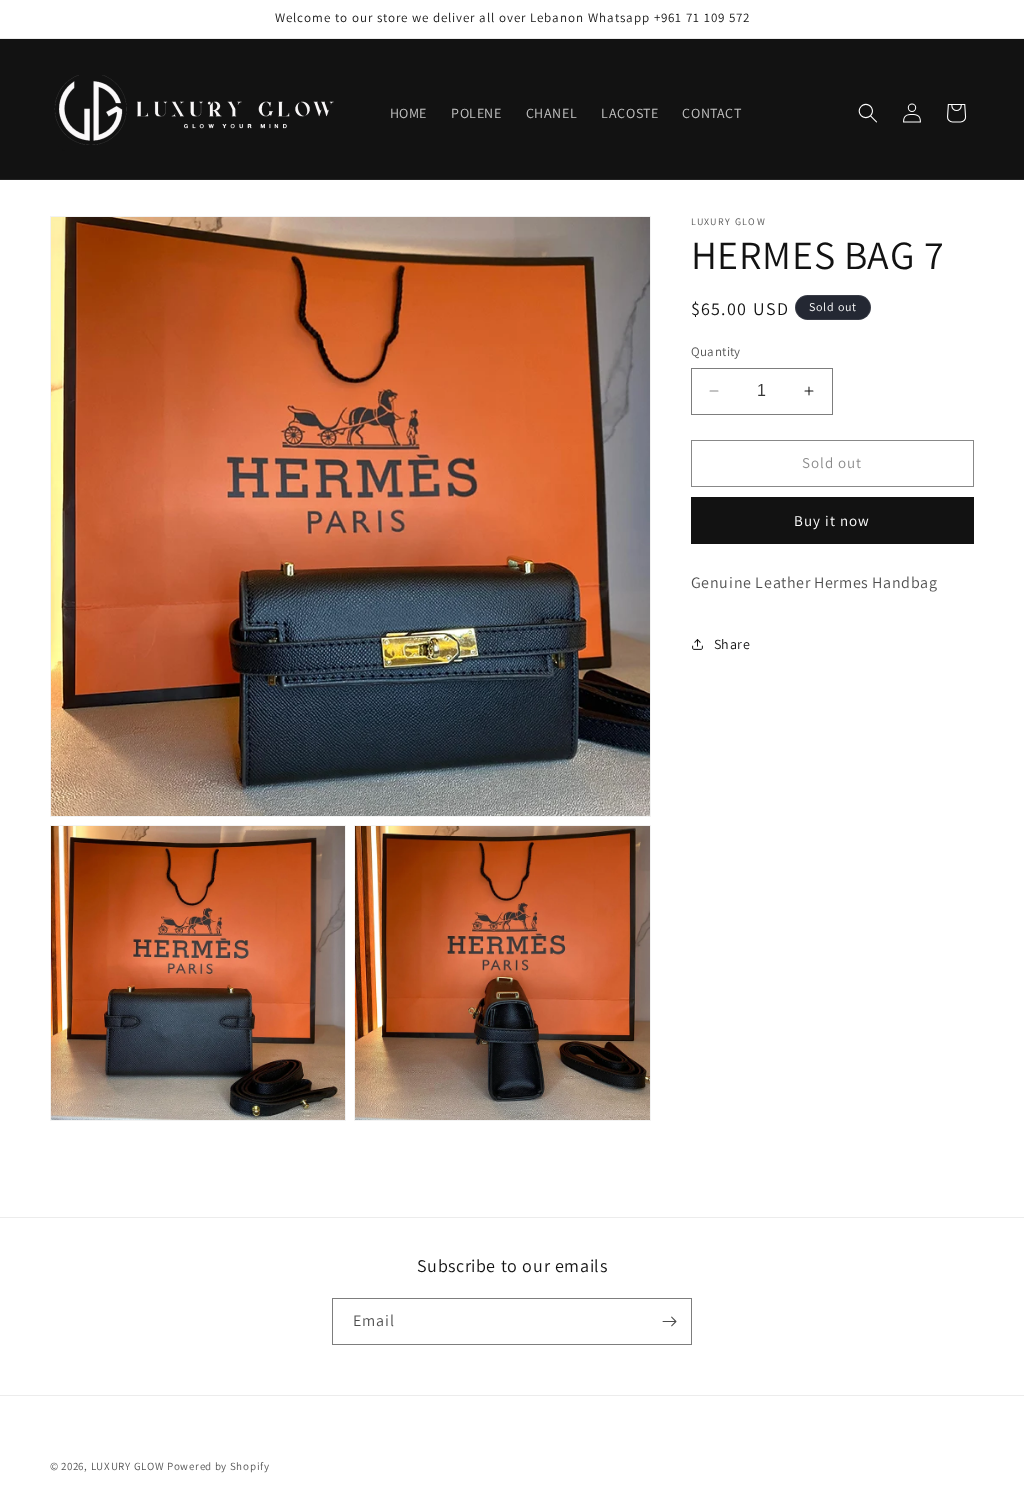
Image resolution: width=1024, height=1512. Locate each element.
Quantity (716, 351)
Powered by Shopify (218, 1466)
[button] (868, 113)
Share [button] (732, 644)
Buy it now (832, 520)
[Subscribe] (669, 1321)
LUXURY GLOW (128, 1466)
